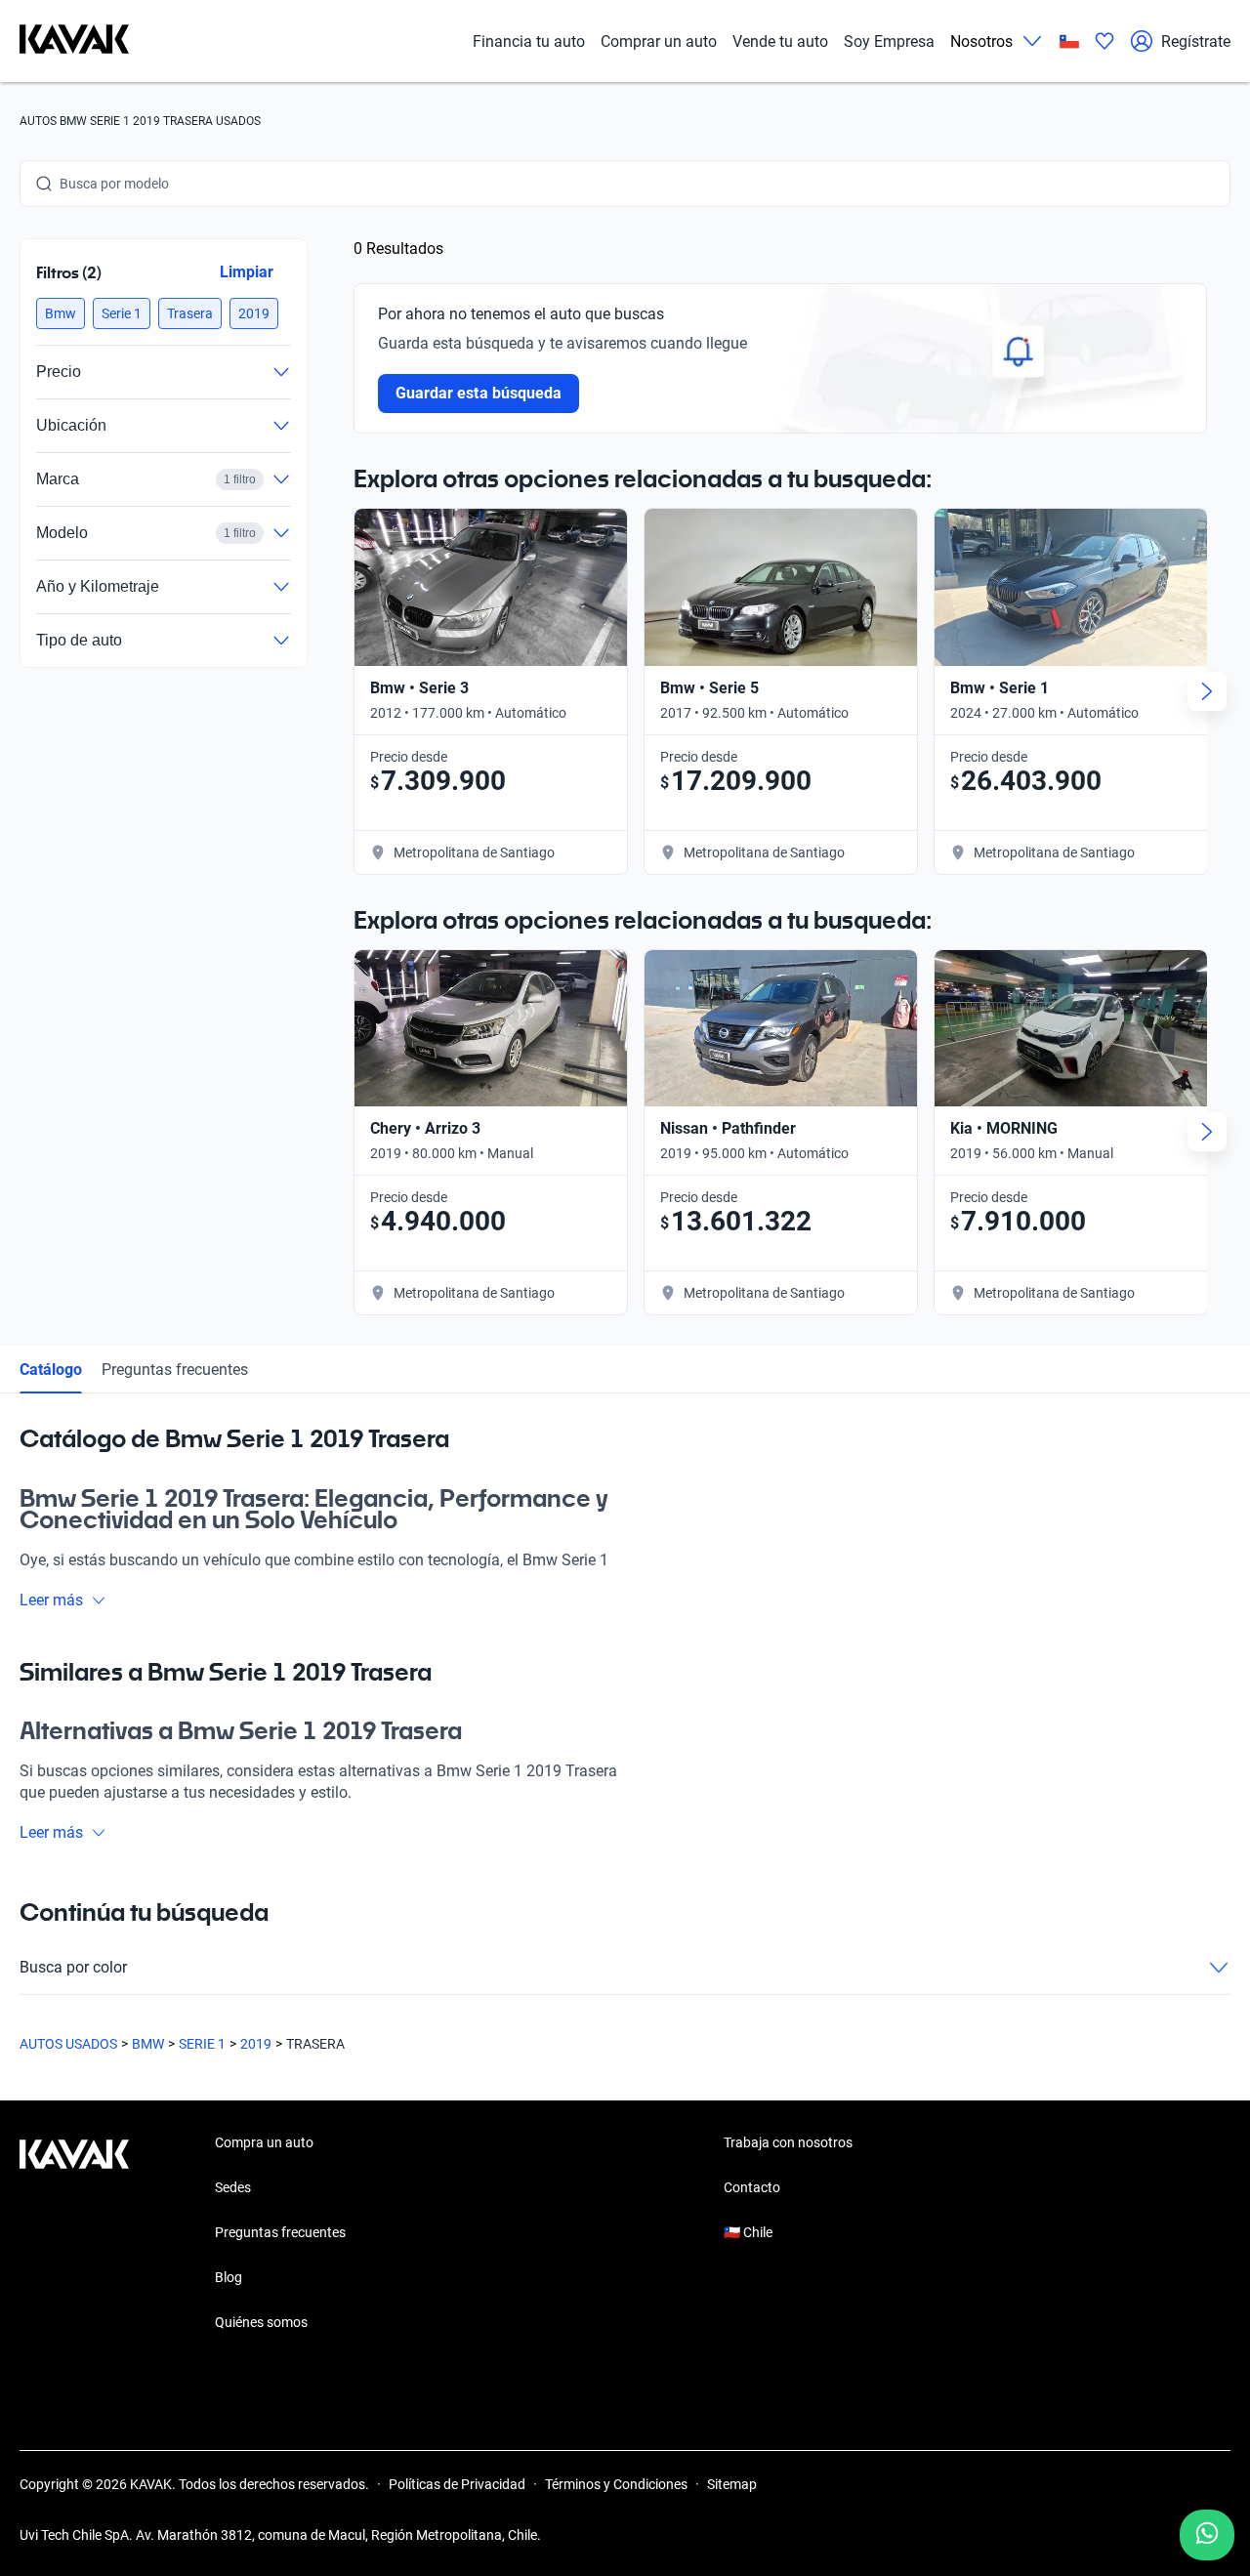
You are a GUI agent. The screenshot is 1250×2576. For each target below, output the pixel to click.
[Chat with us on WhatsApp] (1207, 2535)
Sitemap (732, 2484)
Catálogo (51, 1370)
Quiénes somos (261, 2322)
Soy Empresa (889, 42)
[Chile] (1069, 42)
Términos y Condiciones (616, 2484)
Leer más (51, 1600)
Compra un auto (264, 2142)
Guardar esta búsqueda (479, 393)
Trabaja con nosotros (788, 2142)
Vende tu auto (780, 42)
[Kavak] (74, 41)
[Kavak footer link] (74, 2234)
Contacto (752, 2187)
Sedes (233, 2187)
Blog (229, 2277)
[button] (61, 313)
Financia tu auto (529, 42)
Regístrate (1196, 42)
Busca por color (73, 1967)
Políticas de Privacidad (457, 2484)
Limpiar (247, 272)
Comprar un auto (659, 42)
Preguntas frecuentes (175, 1370)
